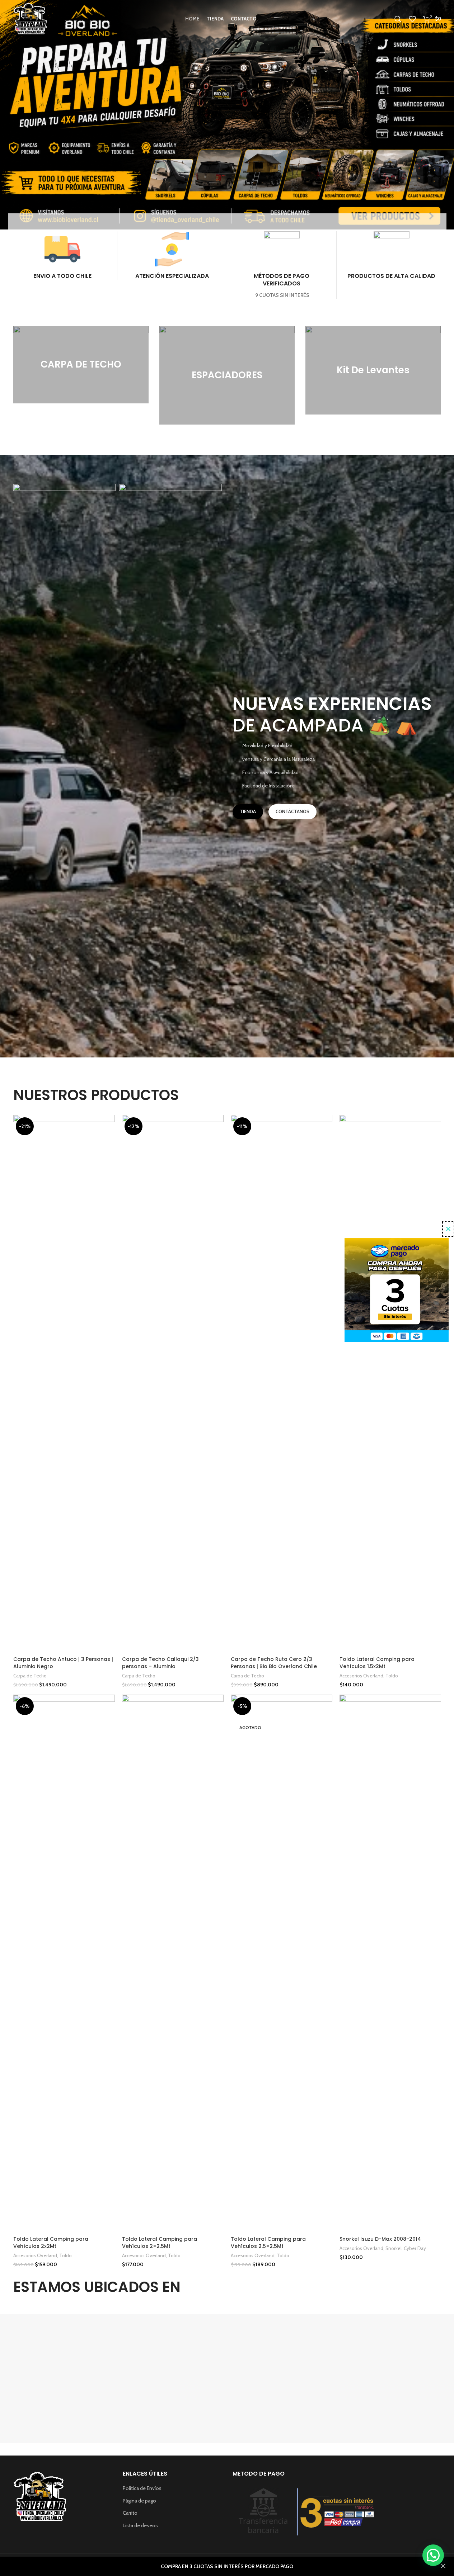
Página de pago (139, 2501)
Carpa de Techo (30, 1676)
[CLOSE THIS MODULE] (448, 1229)
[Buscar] (398, 19)
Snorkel (394, 2248)
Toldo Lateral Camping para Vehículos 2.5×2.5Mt (268, 2243)
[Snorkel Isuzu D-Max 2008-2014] (390, 1964)
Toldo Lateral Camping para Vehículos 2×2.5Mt (160, 2243)
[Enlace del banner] (81, 365)
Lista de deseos (140, 2525)
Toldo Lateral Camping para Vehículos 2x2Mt (51, 2243)
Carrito (130, 2513)
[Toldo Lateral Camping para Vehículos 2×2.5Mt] (173, 1964)
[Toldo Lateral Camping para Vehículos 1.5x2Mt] (390, 1384)
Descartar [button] (443, 2566)
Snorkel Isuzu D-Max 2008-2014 (380, 2239)
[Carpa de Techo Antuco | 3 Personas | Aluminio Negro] (64, 1384)
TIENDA (248, 811)
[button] (433, 2555)
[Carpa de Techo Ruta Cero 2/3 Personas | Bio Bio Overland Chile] (282, 1384)
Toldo (392, 1676)
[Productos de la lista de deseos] (412, 19)
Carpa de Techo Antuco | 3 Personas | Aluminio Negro (63, 1663)
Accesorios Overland (361, 1676)
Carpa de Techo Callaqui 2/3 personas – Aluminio (160, 1663)
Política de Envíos (142, 2488)
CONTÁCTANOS (292, 811)
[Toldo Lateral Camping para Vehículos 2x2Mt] (64, 1964)
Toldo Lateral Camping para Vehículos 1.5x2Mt (377, 1663)
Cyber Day (415, 2248)
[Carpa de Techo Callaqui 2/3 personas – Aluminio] (173, 1384)
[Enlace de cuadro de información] (63, 256)
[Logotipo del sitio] (30, 18)
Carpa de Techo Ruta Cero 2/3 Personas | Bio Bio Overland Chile (274, 1663)
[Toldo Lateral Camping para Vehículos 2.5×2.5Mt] (282, 1964)
